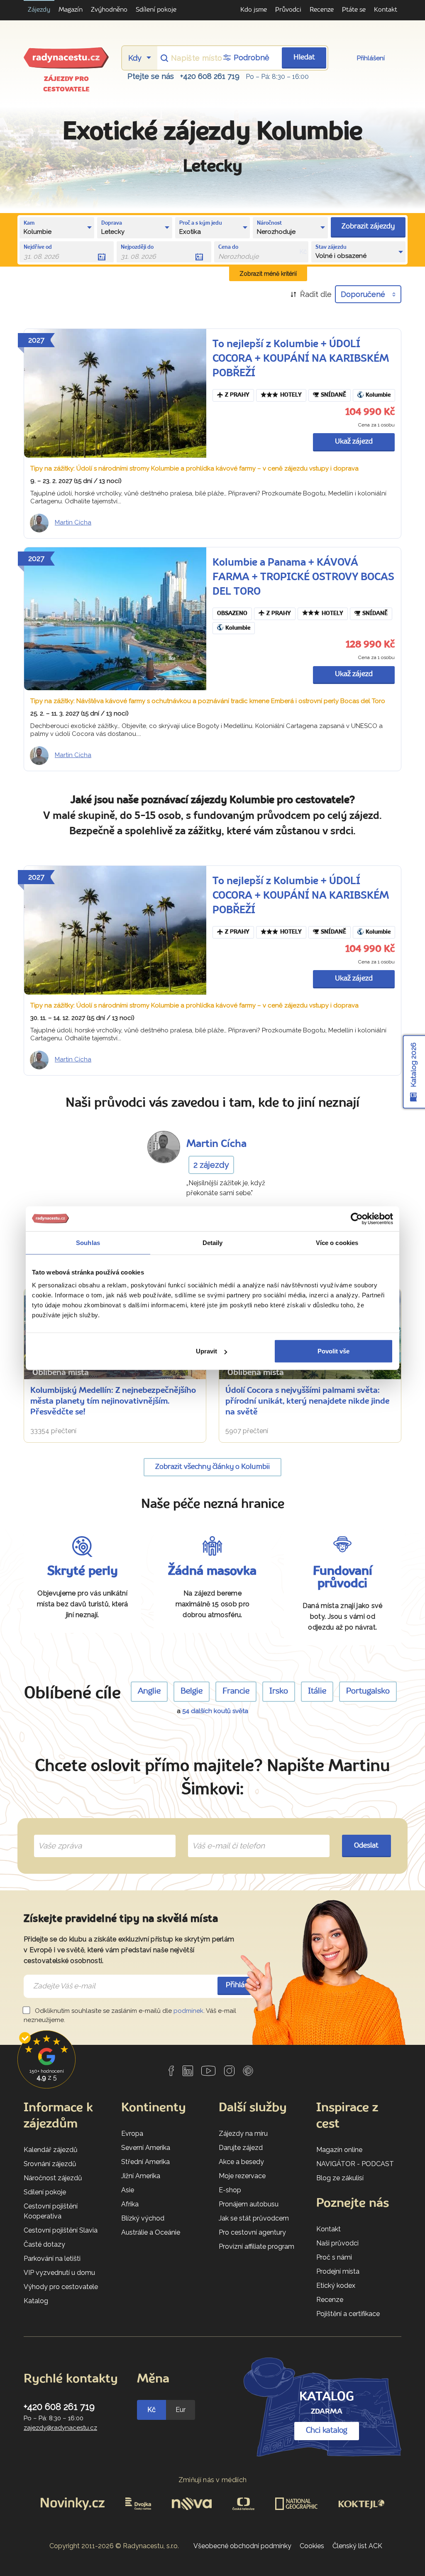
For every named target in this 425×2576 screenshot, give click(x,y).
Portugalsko (368, 1691)
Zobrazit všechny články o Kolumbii (212, 1467)
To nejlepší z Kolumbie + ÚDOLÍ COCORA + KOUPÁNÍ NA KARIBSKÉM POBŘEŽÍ (301, 359)
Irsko (279, 1691)
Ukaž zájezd (354, 442)
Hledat (304, 58)
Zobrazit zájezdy (368, 227)
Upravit (206, 1351)
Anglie (149, 1691)
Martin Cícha (73, 522)
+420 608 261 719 (210, 76)
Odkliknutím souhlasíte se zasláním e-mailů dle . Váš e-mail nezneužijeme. (130, 2016)
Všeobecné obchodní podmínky (242, 2546)
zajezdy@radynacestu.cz (60, 2428)
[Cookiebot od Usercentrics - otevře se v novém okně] (357, 1218)
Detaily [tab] (213, 1242)
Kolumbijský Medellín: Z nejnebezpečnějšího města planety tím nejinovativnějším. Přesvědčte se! (113, 1402)
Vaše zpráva (57, 1836)
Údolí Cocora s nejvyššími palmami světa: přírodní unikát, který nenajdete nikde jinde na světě (307, 1402)
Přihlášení (371, 58)
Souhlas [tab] (88, 1242)
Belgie (192, 1691)
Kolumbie (378, 395)
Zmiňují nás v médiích (213, 2480)
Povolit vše (333, 1351)
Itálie (317, 1691)
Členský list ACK (357, 2546)
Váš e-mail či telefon (222, 1836)
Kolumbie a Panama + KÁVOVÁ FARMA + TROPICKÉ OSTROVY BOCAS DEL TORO (303, 577)
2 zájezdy (211, 1165)
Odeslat (366, 1846)
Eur (181, 2410)
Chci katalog (327, 2431)
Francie (236, 1691)
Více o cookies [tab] (337, 1242)
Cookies (312, 2546)
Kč (151, 2410)
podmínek (188, 2011)
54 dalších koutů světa (215, 1711)
